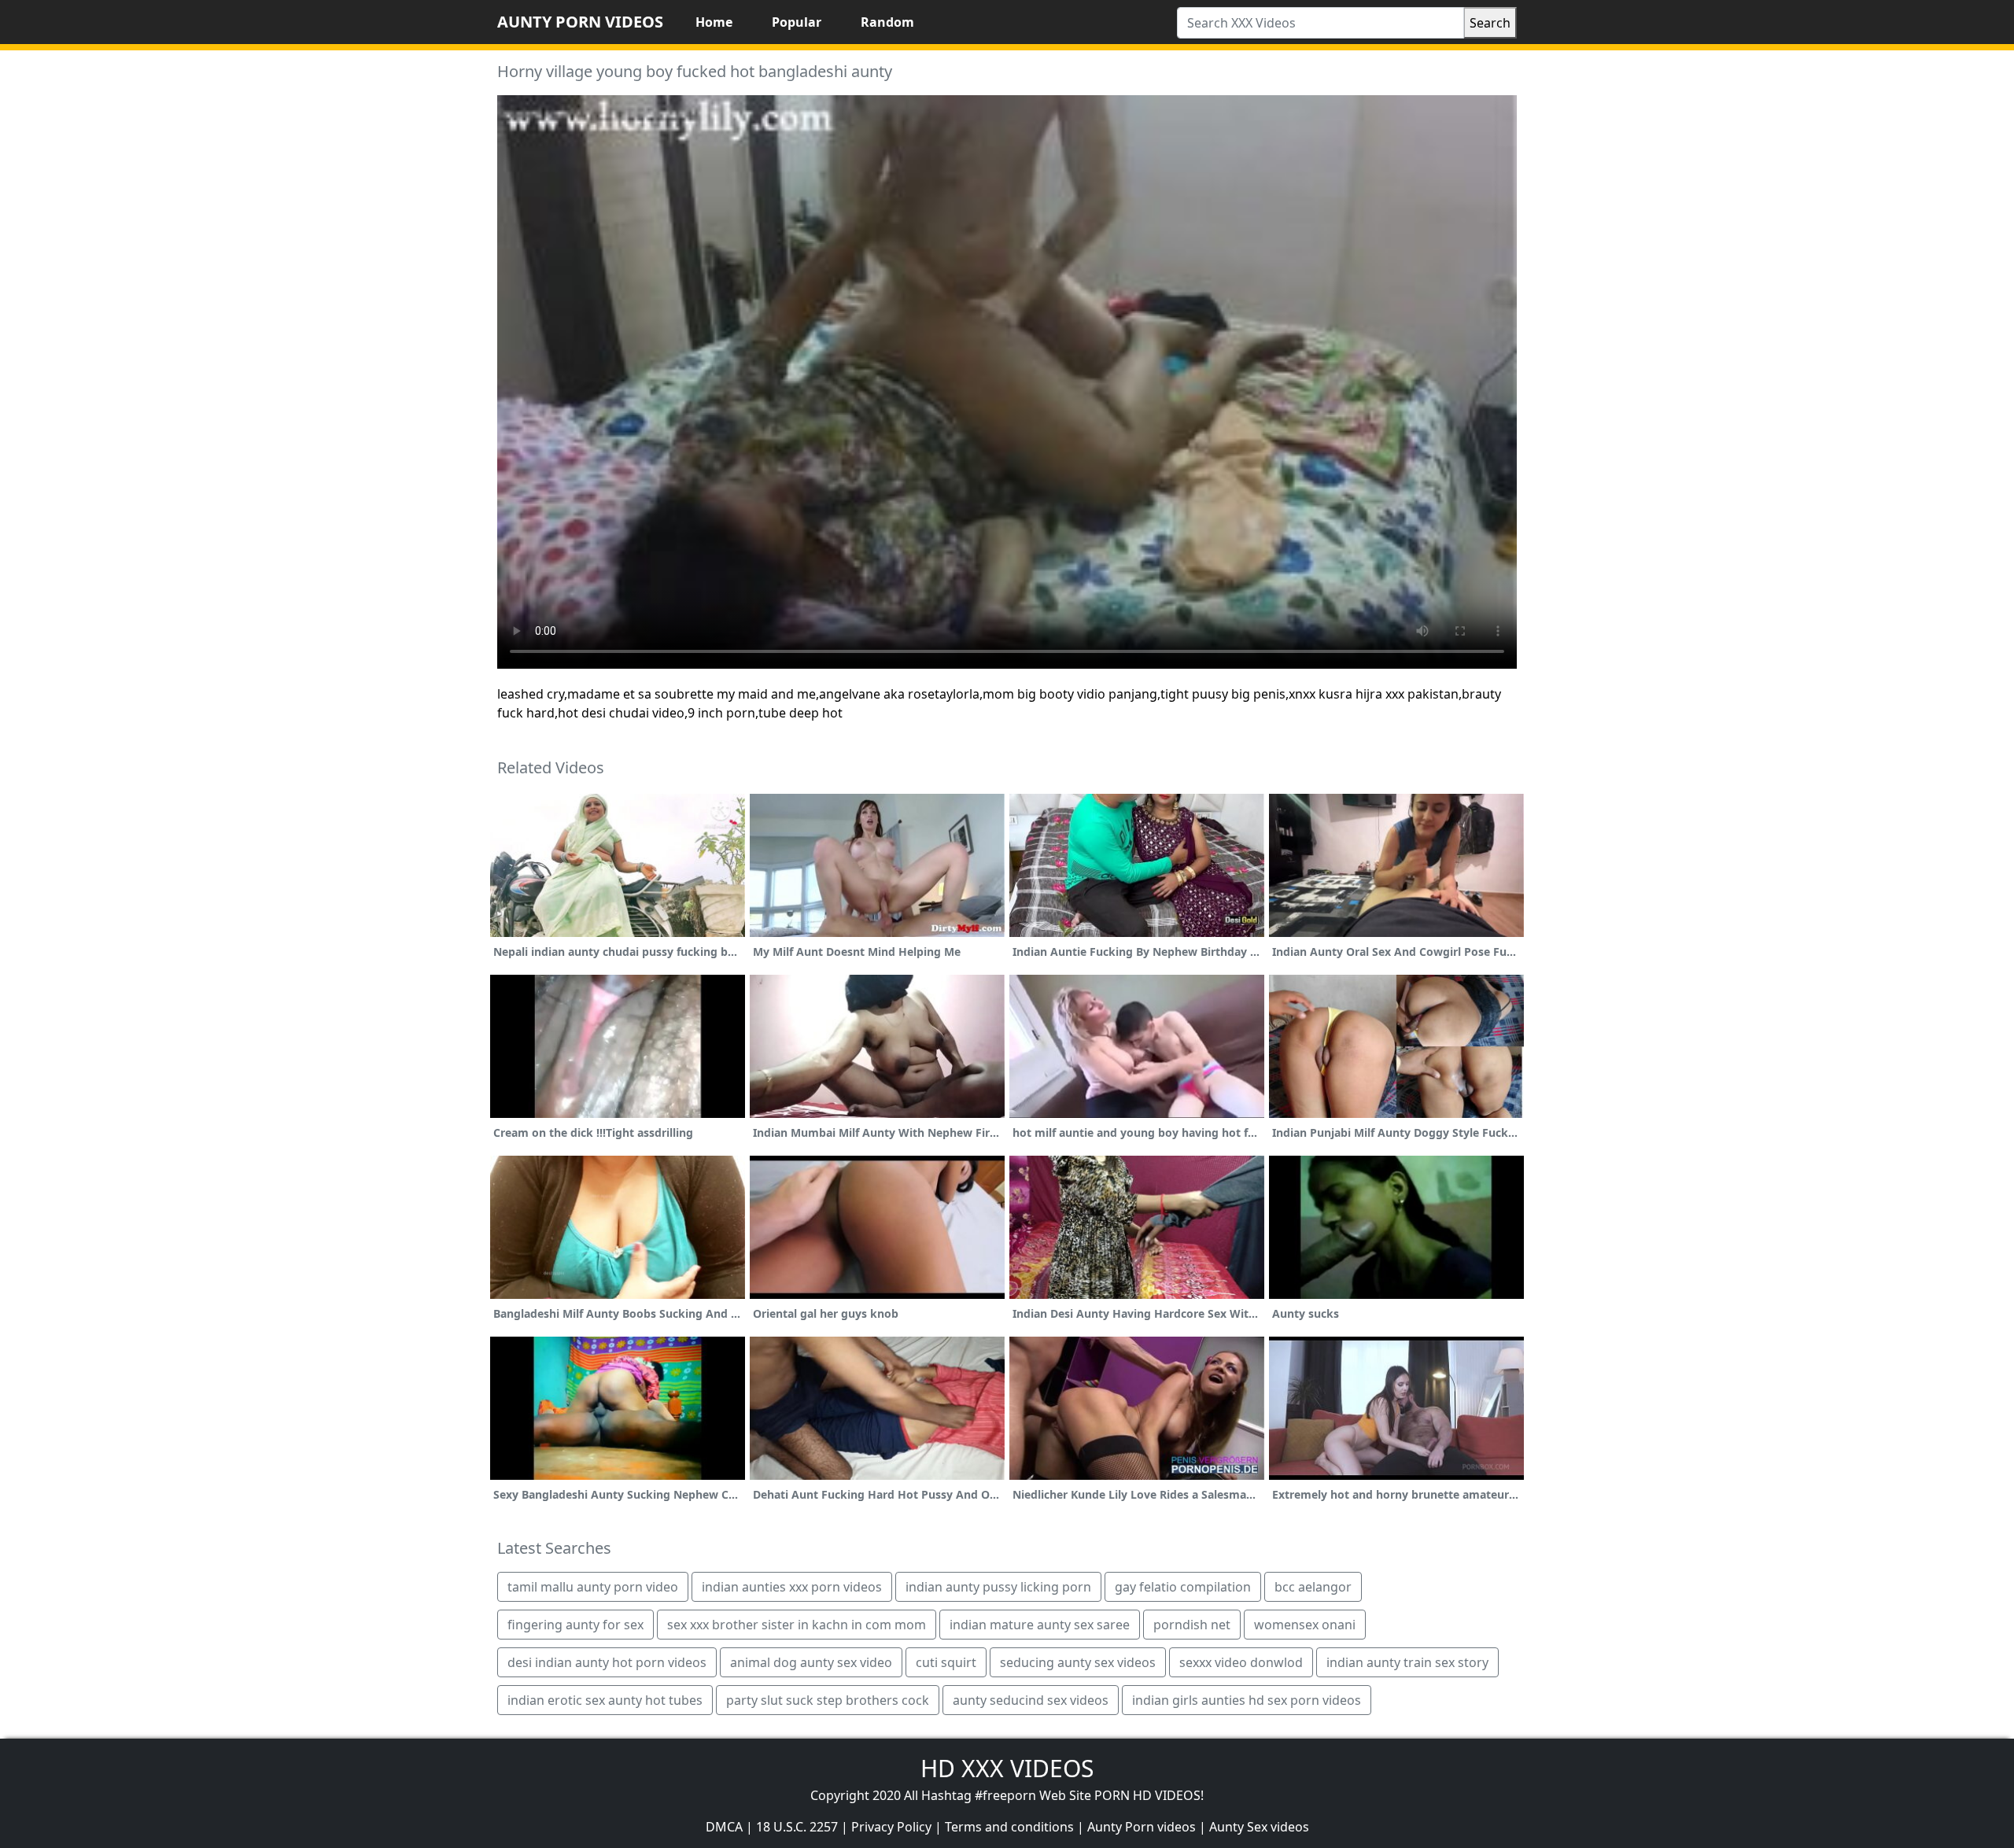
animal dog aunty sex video (811, 1662)
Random (887, 22)
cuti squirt (946, 1662)
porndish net (1192, 1625)
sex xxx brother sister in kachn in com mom (797, 1625)
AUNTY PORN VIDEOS (580, 22)
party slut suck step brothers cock (828, 1700)
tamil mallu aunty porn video (593, 1587)
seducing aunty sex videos (1078, 1662)
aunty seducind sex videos (1031, 1700)
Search (1490, 23)
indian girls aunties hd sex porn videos (1247, 1700)
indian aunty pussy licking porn (998, 1587)
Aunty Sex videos (1259, 1827)
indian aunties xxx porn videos (792, 1587)
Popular (797, 22)
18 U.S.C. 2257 (797, 1827)
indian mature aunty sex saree (1040, 1625)
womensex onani (1305, 1625)
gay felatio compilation (1183, 1587)
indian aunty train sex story (1407, 1662)
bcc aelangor (1313, 1587)
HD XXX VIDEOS (1007, 1768)
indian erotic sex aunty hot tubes (605, 1700)
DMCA (724, 1827)
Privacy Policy (891, 1827)
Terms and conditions (1009, 1827)
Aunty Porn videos (1142, 1827)
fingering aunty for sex (575, 1625)
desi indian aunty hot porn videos (607, 1662)
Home (714, 22)
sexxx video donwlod (1241, 1662)
